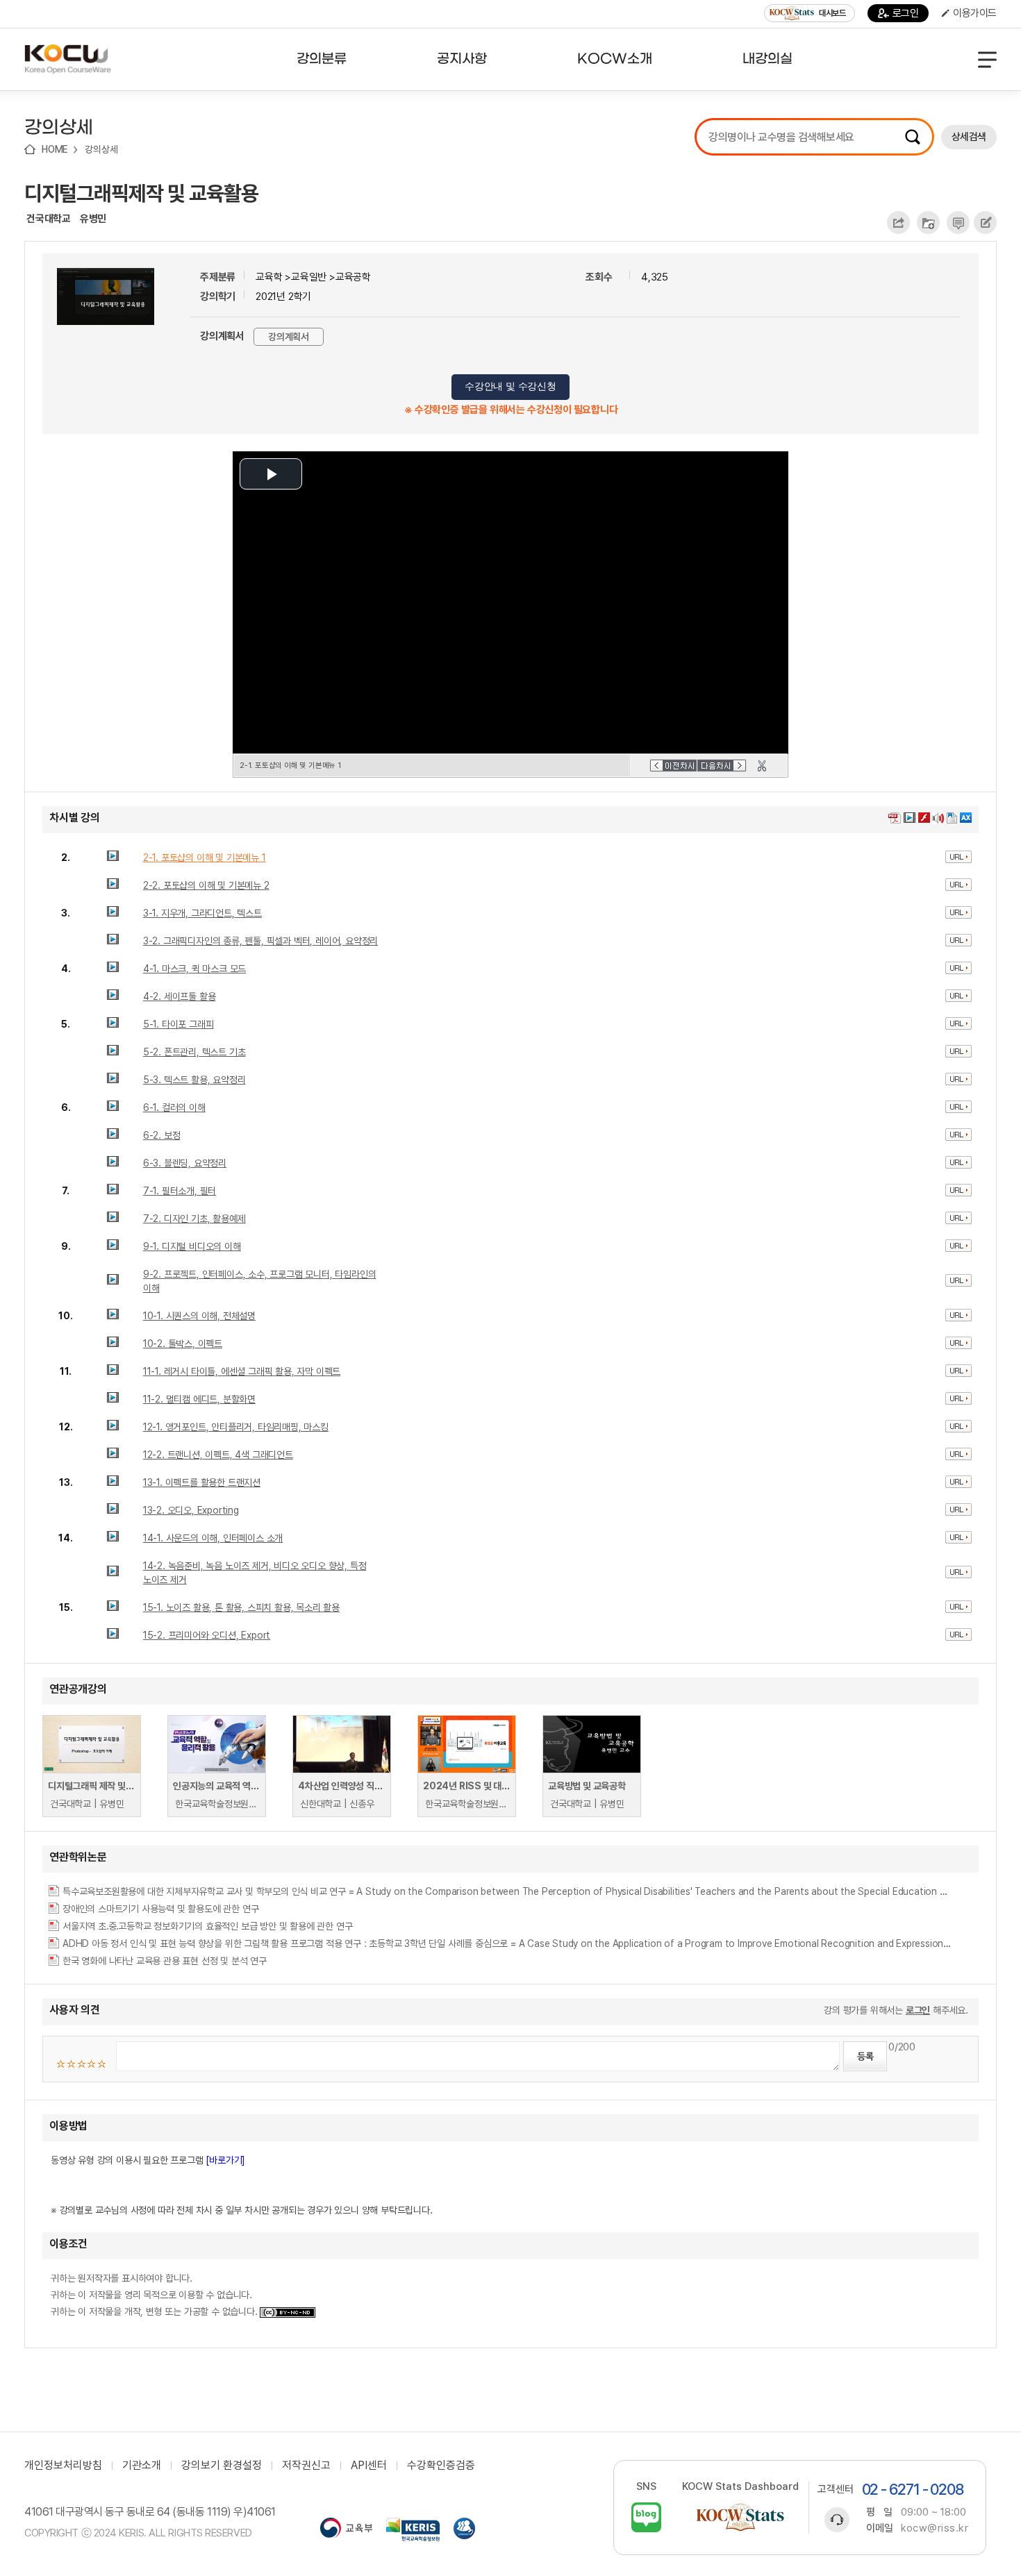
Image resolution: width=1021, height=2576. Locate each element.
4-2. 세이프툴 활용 (180, 996)
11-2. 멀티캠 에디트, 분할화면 (199, 1399)
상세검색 (969, 137)
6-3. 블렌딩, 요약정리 (185, 1163)
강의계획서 (289, 337)
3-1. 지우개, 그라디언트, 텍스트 (202, 913)
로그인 (906, 13)
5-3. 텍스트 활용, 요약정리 (194, 1080)
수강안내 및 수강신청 (510, 386)
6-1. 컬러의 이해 (174, 1107)
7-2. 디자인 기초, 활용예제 (194, 1219)
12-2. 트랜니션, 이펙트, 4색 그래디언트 (218, 1455)
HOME (55, 149)
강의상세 (101, 149)
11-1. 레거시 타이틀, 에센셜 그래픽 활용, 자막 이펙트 (242, 1371)
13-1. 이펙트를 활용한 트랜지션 (202, 1482)
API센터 (369, 2466)
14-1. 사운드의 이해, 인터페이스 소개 (213, 1538)
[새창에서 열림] (346, 2529)
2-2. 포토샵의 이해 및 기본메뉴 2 (206, 885)
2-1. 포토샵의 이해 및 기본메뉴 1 (205, 858)
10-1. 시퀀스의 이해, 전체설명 (199, 1316)
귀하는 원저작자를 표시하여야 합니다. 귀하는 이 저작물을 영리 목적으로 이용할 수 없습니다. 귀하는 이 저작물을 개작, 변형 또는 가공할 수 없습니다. (155, 2295)
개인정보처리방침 (63, 2466)
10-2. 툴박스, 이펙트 (183, 1344)
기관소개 (142, 2466)
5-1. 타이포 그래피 (179, 1024)
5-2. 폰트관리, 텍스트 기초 (194, 1052)
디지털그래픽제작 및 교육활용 (141, 193)
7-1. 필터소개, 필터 (180, 1191)
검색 (913, 137)
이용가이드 (975, 13)
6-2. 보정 (162, 1135)
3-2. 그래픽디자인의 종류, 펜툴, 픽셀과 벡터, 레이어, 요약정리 (260, 941)
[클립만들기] (762, 766)
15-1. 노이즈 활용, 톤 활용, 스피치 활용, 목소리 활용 (241, 1607)
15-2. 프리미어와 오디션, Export (207, 1635)
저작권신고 (306, 2466)
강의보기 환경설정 (222, 2466)
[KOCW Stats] (740, 2517)
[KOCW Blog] (646, 2517)
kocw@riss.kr (935, 2528)
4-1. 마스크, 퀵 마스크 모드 (194, 969)
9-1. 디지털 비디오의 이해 (192, 1246)
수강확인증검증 (441, 2466)
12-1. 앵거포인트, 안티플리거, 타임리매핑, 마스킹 (236, 1427)
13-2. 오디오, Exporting (191, 1510)
